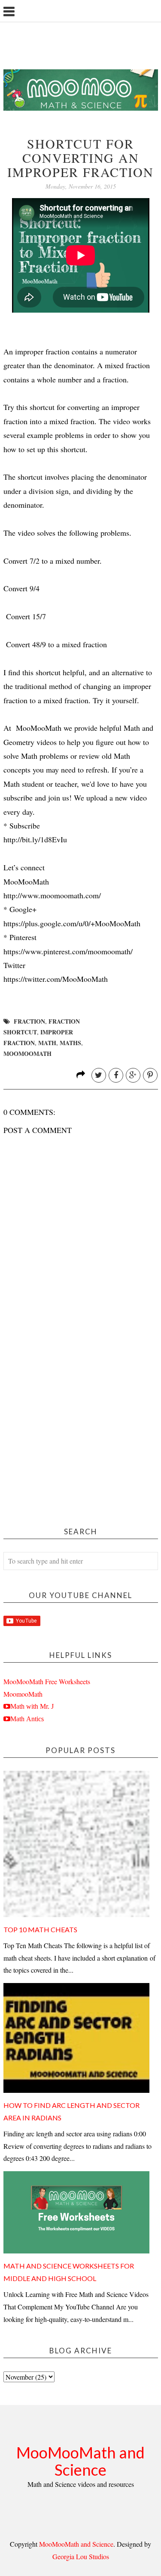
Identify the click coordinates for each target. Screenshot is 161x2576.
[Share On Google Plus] (133, 1075)
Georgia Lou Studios (81, 2556)
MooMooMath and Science (80, 2461)
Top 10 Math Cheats (40, 1929)
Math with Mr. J (32, 1706)
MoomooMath (23, 1694)
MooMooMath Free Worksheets (47, 1681)
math (47, 1043)
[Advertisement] (80, 1426)
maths (70, 1043)
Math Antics (27, 1719)
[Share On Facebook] (116, 1075)
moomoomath (27, 1054)
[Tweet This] (99, 1075)
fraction (29, 1021)
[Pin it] (150, 1075)
